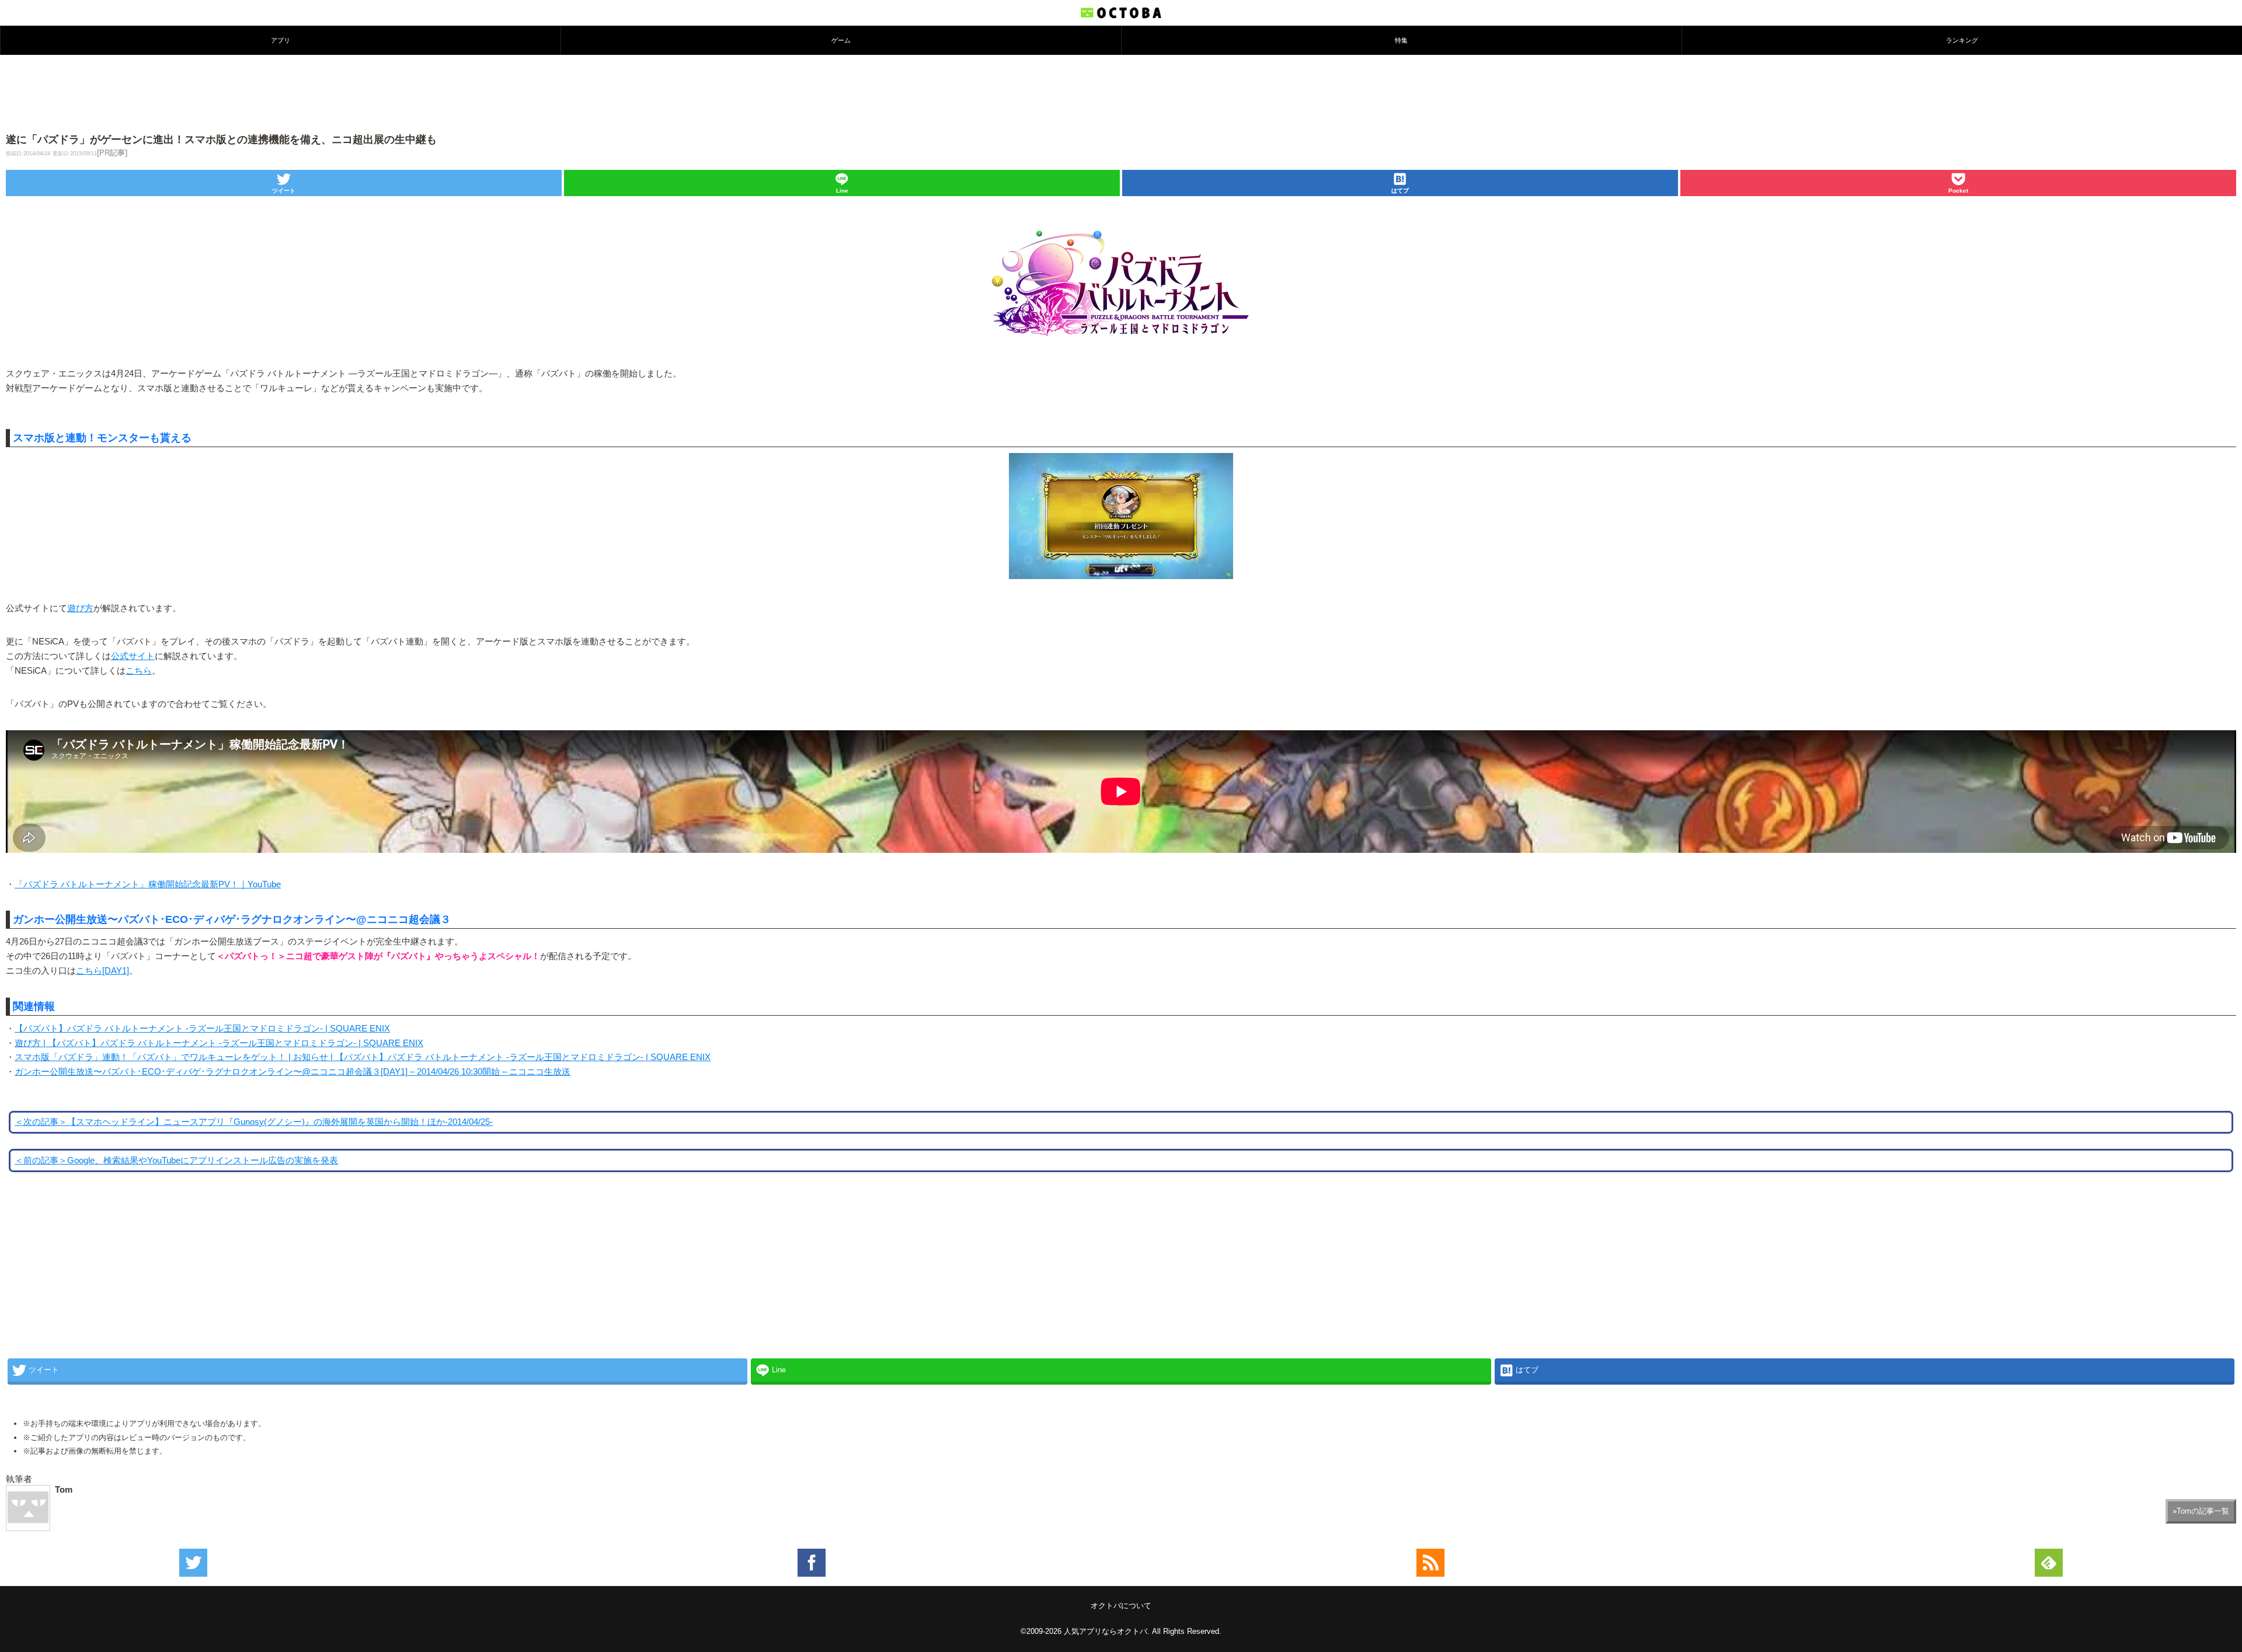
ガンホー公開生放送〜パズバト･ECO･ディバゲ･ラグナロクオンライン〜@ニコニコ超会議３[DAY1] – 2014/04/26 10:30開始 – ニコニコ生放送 (293, 1072)
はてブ (1400, 191)
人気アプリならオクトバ (1106, 1631)
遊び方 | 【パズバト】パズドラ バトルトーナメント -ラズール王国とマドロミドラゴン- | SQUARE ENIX (219, 1043)
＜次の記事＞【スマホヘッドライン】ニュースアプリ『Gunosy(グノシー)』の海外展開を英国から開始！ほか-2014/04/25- (254, 1122)
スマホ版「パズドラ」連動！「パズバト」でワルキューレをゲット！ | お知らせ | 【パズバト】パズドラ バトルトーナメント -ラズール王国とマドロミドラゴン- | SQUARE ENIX (363, 1057)
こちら (139, 671)
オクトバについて (1121, 1606)
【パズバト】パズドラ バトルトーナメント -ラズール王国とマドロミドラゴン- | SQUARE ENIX (202, 1029)
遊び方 (80, 608)
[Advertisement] (1121, 93)
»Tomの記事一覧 (2201, 1511)
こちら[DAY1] (102, 971)
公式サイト (133, 656)
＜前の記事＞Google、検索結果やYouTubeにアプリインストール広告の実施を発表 (176, 1160)
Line (842, 191)
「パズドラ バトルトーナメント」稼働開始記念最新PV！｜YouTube (148, 884)
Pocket (1958, 191)
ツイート (284, 191)
